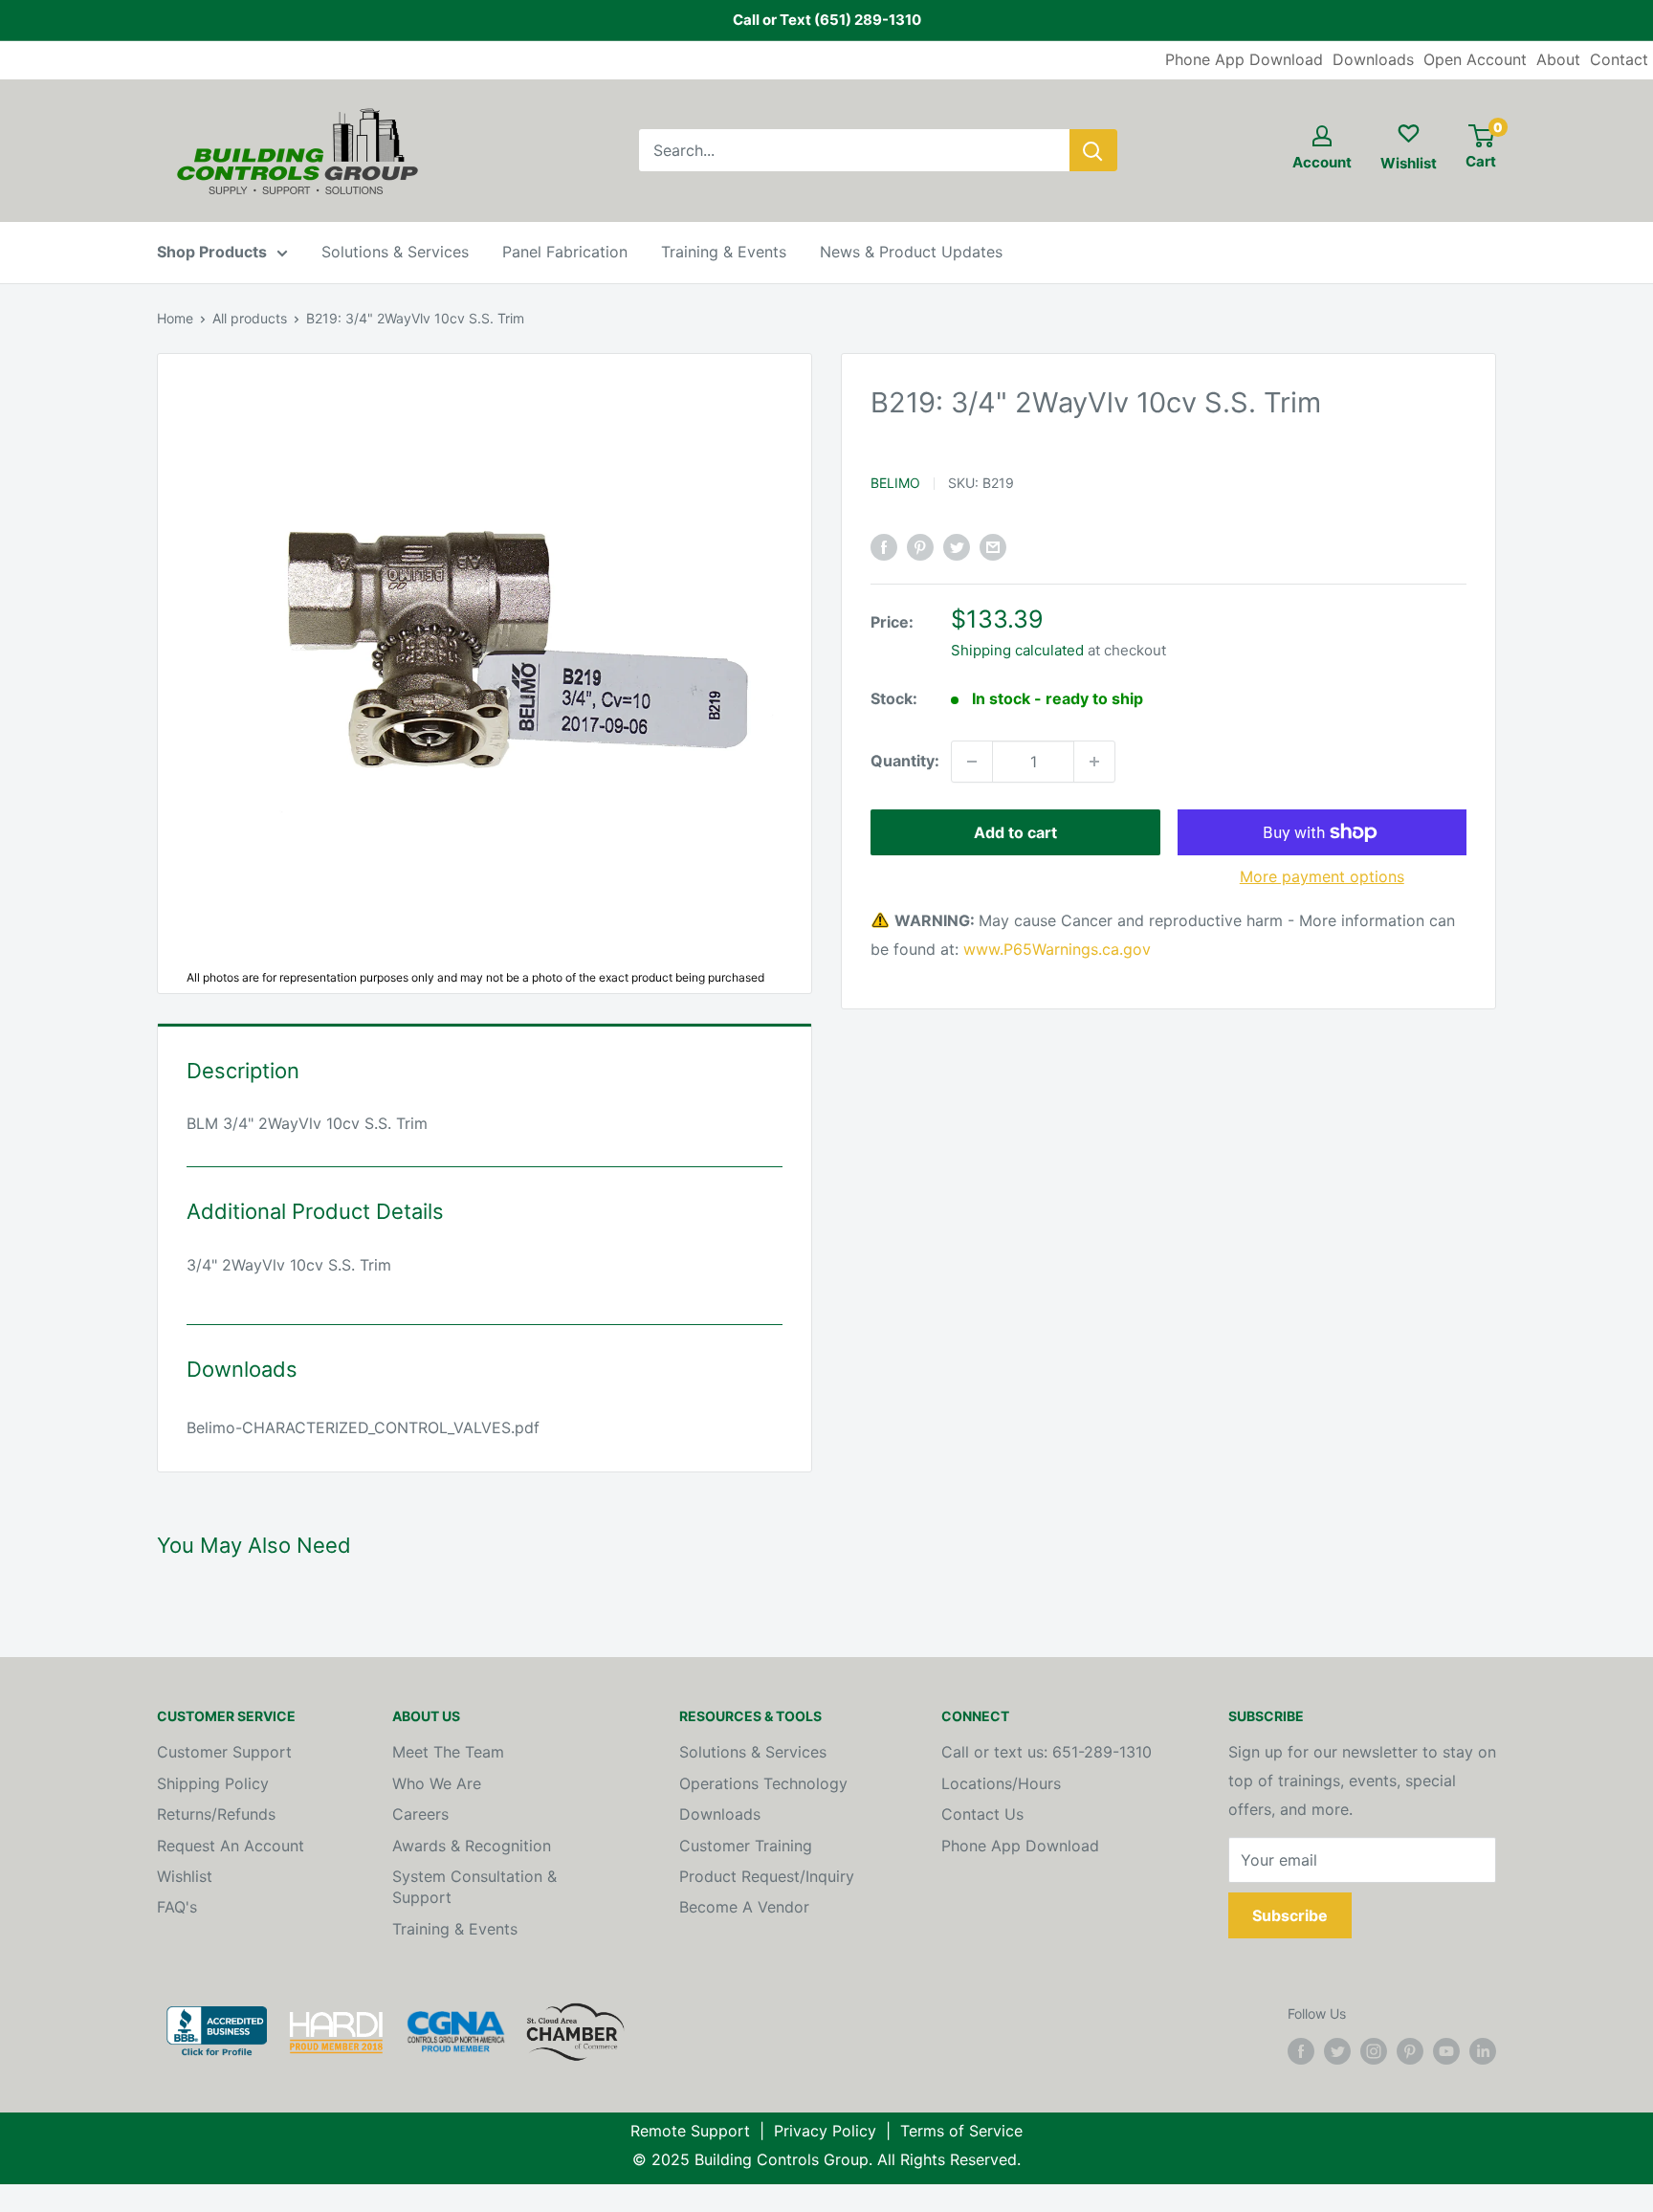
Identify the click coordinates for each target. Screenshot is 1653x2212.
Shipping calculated (1017, 650)
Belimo (895, 482)
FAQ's (177, 1907)
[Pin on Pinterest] (920, 547)
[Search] (1093, 150)
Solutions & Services (395, 252)
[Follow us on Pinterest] (1410, 2051)
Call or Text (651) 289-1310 (827, 20)
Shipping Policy (213, 1783)
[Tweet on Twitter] (957, 547)
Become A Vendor (744, 1907)
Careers (420, 1814)
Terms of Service (961, 2131)
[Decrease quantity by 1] (972, 762)
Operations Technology (763, 1783)
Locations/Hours (1001, 1783)
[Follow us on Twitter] (1337, 2051)
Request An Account (231, 1846)
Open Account (1475, 59)
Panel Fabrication (565, 252)
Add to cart (1015, 832)
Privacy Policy (825, 2131)
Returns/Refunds (216, 1814)
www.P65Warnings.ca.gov (1057, 948)
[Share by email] (993, 547)
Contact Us (982, 1814)
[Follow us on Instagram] (1374, 2051)
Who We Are (437, 1783)
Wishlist (185, 1876)
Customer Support (224, 1752)
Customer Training (746, 1846)
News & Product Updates (911, 252)
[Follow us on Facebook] (1301, 2051)
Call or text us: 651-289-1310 (1047, 1752)
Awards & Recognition (472, 1846)
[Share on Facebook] (884, 547)
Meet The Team (448, 1752)
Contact (1619, 59)
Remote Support (690, 2131)
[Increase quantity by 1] (1094, 762)
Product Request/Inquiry (767, 1876)
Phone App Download (1244, 59)
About (1558, 59)
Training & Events (724, 252)
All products (250, 318)
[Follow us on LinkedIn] (1483, 2051)
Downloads (1373, 59)
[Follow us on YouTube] (1446, 2051)
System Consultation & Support (474, 1887)
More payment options (1322, 876)
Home (175, 318)
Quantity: (905, 761)
